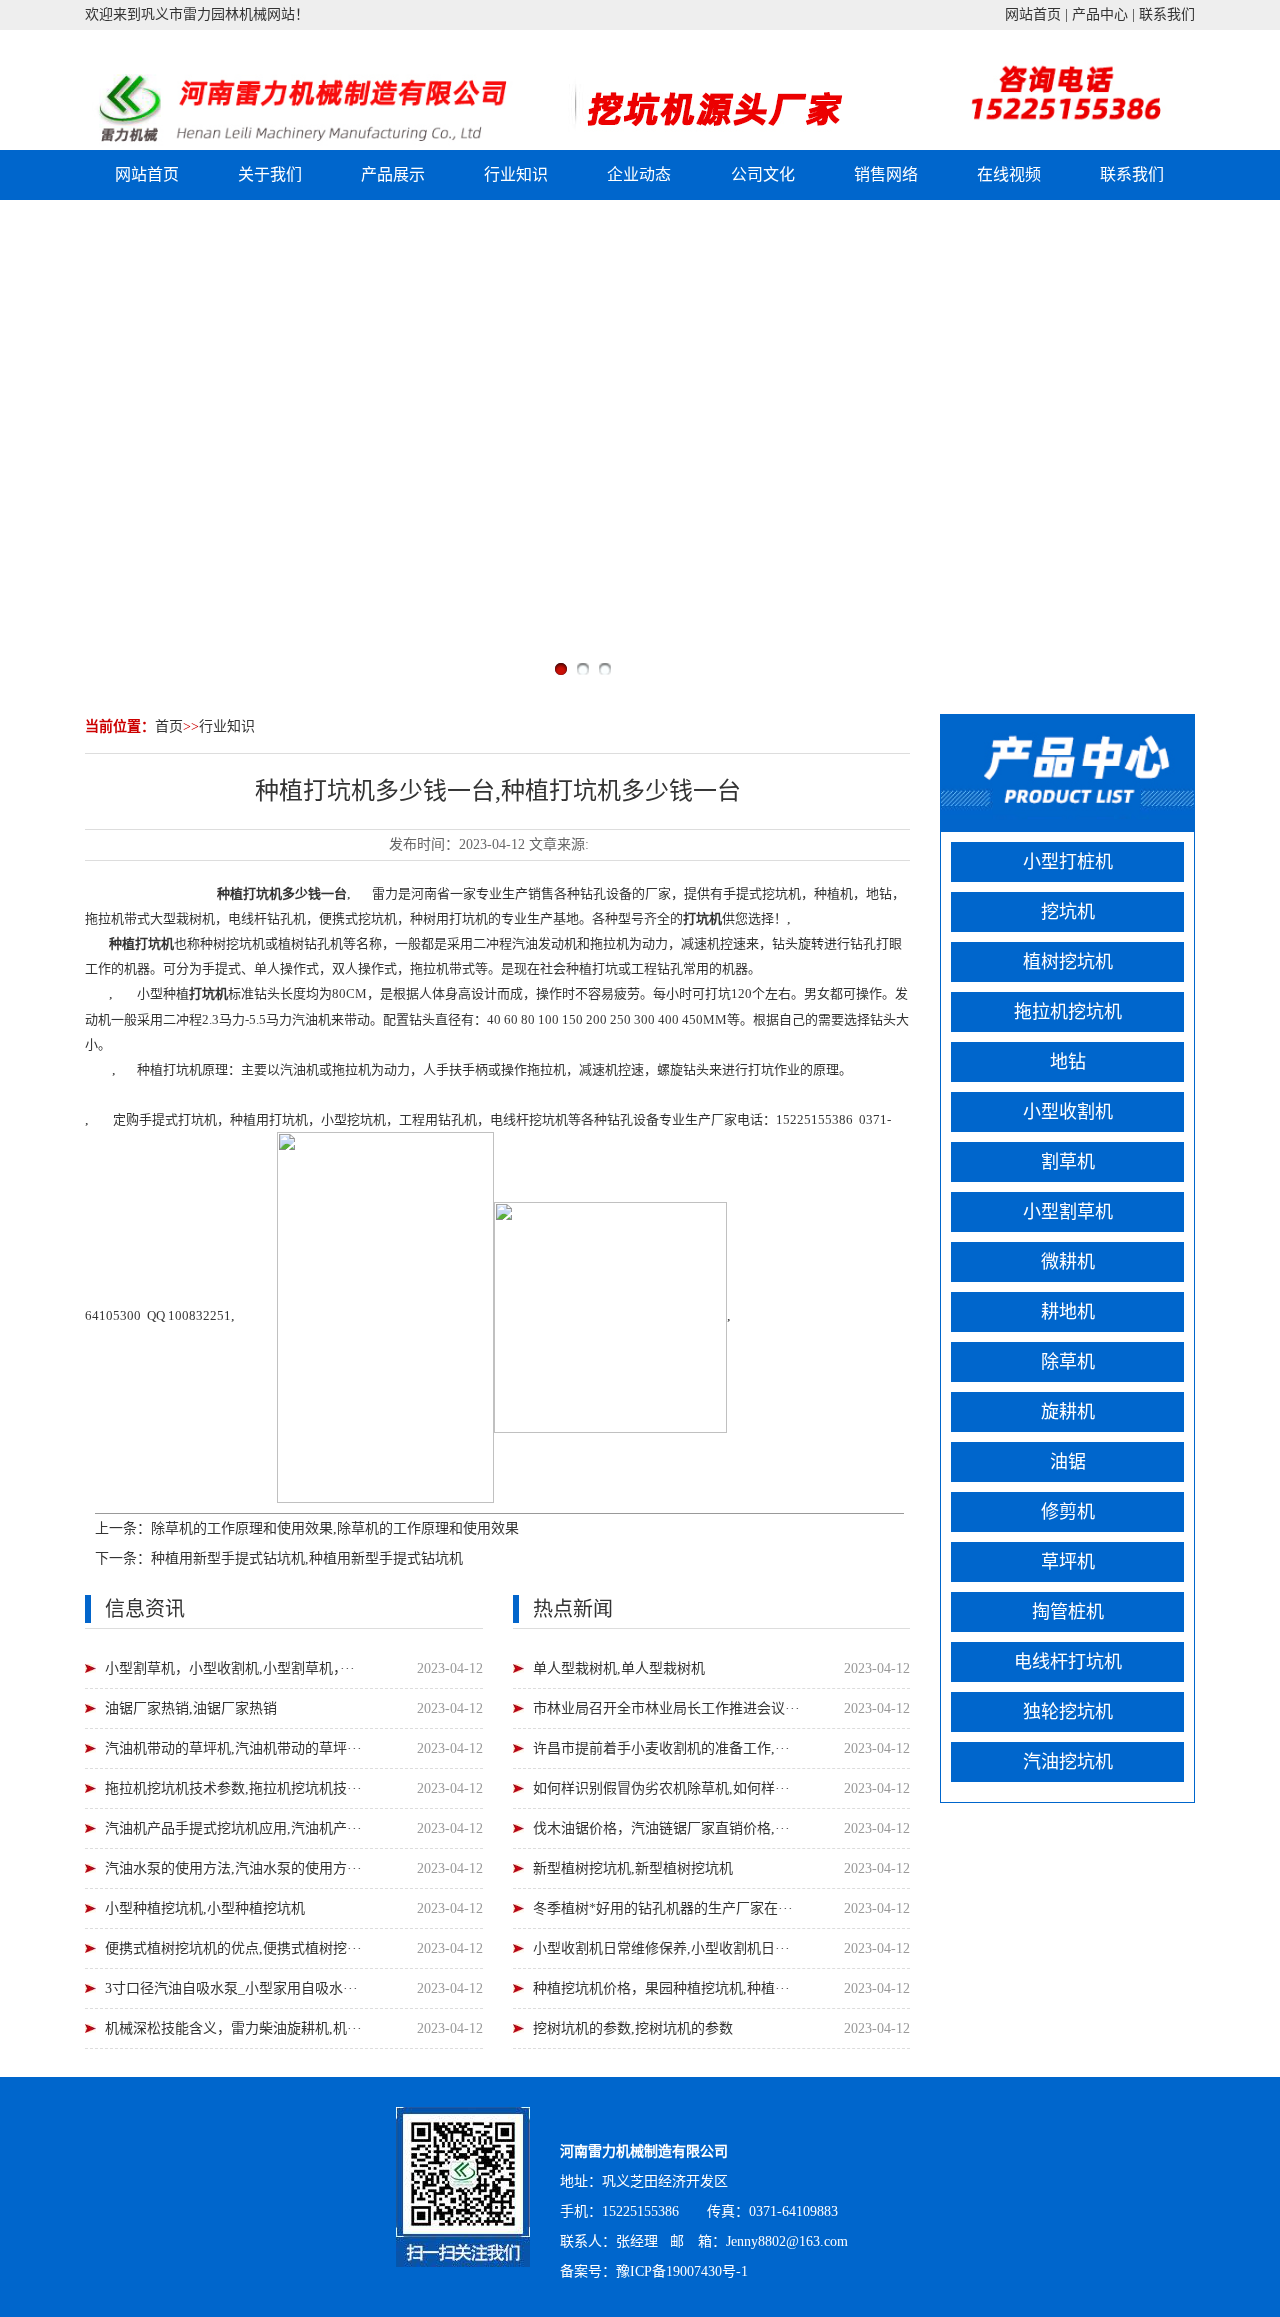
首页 (169, 726)
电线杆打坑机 (1068, 1662)
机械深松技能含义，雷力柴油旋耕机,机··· (233, 2028)
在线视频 (1009, 174)
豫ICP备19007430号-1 (682, 2271)
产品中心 (1100, 14)
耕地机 (1068, 1312)
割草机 (1068, 1162)
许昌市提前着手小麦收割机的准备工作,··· (661, 1748)
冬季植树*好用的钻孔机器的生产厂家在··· (663, 1908)
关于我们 (270, 174)
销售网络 (886, 174)
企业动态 (639, 174)
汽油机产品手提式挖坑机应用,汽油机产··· (233, 1828)
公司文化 (763, 174)
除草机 (1068, 1362)
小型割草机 (1068, 1212)
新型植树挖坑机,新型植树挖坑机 (633, 1868)
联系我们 (1167, 14)
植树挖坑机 (1068, 962)
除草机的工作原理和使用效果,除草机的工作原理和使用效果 (335, 1528)
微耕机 (1068, 1262)
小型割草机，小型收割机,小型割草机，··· (230, 1668)
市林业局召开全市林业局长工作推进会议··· (666, 1708)
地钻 (1068, 1062)
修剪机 (1068, 1512)
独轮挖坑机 (1068, 1712)
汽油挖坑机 (1068, 1762)
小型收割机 (1068, 1112)
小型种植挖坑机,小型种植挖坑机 (205, 1908)
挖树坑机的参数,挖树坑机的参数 (633, 2028)
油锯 (1068, 1462)
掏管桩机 (1068, 1612)
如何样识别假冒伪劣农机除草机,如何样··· (661, 1788)
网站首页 (1033, 14)
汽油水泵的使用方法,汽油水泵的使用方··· (233, 1868)
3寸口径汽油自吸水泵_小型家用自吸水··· (231, 1988)
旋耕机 (1068, 1412)
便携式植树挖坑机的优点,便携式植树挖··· (233, 1948)
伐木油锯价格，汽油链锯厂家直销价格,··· (661, 1828)
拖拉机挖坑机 (1068, 1012)
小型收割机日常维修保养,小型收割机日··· (661, 1948)
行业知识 (516, 174)
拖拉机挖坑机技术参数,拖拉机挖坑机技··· (233, 1788)
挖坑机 (781, 893)
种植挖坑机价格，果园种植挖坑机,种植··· (661, 1988)
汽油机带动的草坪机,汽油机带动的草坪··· (233, 1748)
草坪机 (1068, 1562)
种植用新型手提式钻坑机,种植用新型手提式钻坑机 (307, 1558)
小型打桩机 (1068, 862)
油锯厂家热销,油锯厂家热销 (191, 1708)
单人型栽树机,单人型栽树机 (619, 1668)
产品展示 (393, 174)
